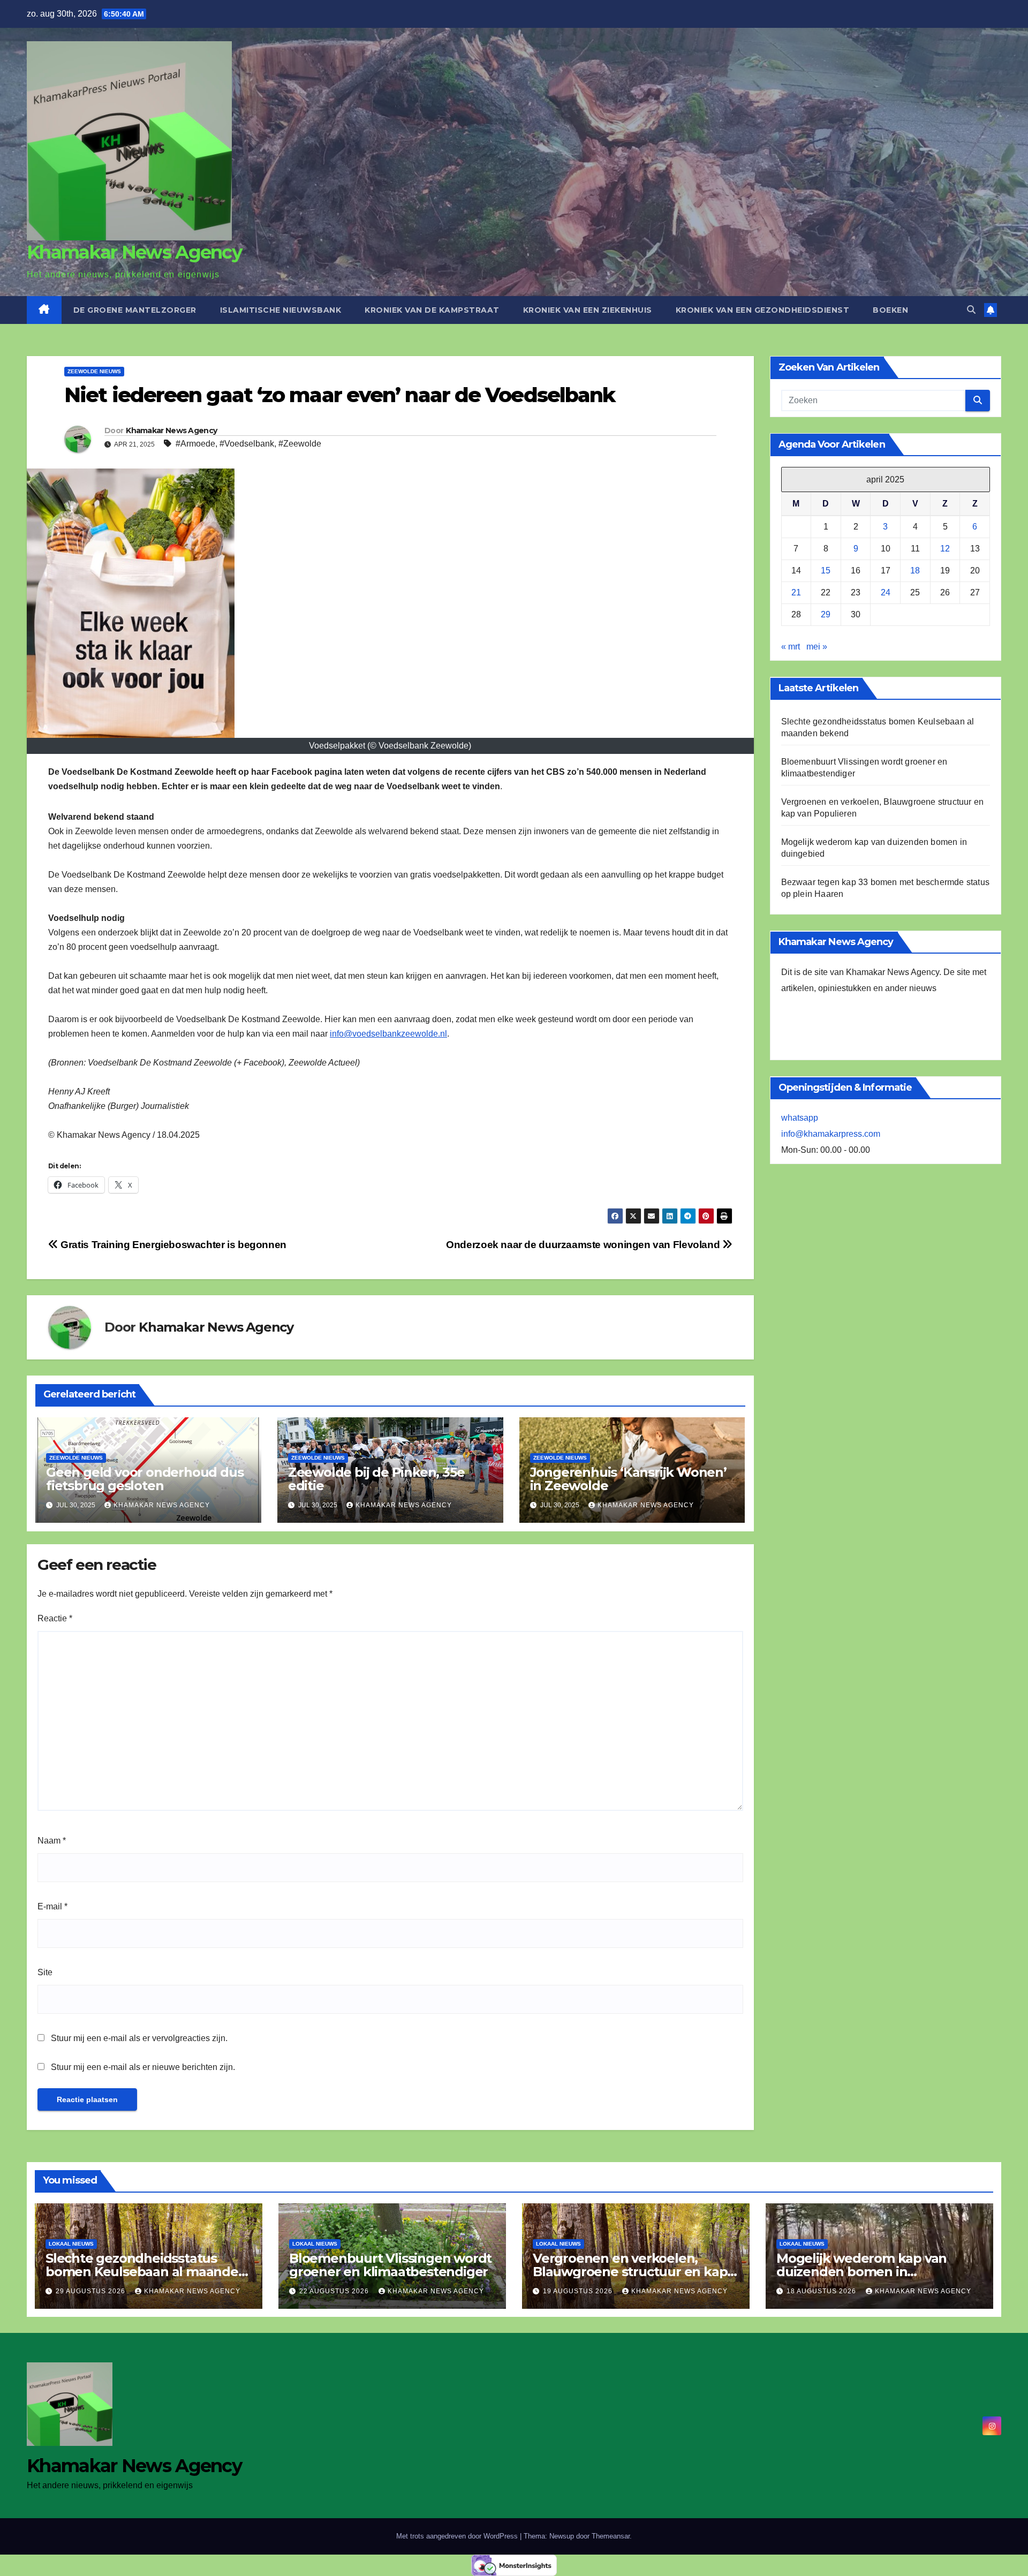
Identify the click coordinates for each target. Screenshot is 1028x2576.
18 (915, 571)
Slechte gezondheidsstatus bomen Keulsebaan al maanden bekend (146, 2272)
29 (826, 615)
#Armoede (195, 444)
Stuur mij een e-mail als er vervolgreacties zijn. (139, 2038)
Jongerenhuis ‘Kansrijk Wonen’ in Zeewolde (628, 1479)
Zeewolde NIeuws (94, 371)
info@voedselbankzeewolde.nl (388, 1034)
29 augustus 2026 (92, 2291)
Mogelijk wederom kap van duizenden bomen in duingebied (861, 2272)
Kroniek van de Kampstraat (432, 310)
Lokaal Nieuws (71, 2244)
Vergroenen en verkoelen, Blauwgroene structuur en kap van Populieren (630, 2272)
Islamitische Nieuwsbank (281, 310)
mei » (817, 647)
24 (886, 593)
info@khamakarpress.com (831, 1134)
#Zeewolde (300, 444)
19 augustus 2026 (579, 2291)
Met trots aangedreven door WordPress (458, 2536)
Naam (52, 1841)
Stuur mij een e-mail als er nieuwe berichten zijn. (143, 2067)
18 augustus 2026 (822, 2291)
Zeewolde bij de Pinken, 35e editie (376, 1479)
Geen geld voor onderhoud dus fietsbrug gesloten (145, 1479)
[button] (971, 310)
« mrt (791, 647)
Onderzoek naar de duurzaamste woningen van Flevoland (584, 1245)
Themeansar (611, 2536)
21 (796, 593)
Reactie (55, 1618)
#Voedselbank (247, 444)
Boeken (890, 310)
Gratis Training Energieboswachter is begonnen (172, 1245)
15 (826, 571)
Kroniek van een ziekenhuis (588, 310)
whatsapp (800, 1118)
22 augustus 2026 (335, 2291)
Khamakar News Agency (134, 252)
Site (45, 1972)
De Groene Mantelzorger (135, 310)
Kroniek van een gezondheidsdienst (763, 310)
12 (945, 549)
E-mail (52, 1906)
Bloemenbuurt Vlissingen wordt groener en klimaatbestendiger (390, 2265)
